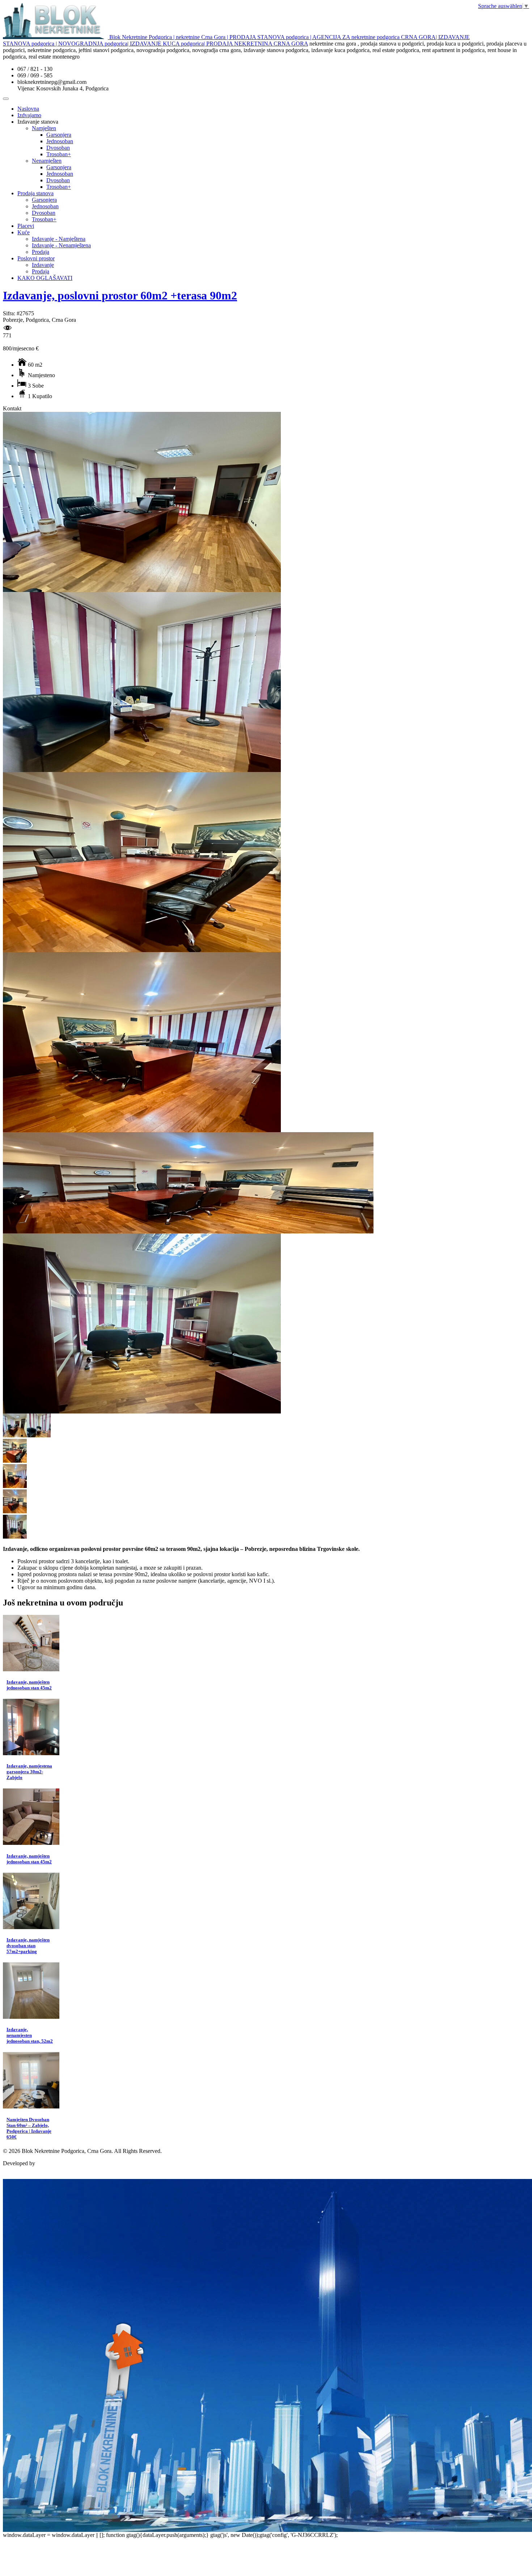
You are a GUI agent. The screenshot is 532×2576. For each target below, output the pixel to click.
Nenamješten (47, 161)
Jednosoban (60, 141)
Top (7, 2176)
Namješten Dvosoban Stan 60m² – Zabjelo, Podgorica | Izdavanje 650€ (29, 2128)
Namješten (44, 128)
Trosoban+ (59, 154)
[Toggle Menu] (6, 99)
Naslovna (28, 109)
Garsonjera (59, 135)
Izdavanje (43, 265)
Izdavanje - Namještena (59, 239)
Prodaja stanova (35, 193)
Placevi (26, 226)
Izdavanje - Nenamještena (61, 245)
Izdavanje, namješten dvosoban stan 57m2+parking (28, 1946)
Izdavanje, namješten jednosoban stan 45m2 (29, 1685)
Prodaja (41, 252)
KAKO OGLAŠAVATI (45, 278)
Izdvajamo (29, 115)
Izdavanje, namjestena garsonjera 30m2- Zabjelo (29, 1772)
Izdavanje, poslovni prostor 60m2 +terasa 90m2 (120, 295)
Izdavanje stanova (38, 122)
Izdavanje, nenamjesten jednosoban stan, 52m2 (30, 2035)
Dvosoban (58, 148)
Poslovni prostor (36, 258)
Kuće (24, 232)
